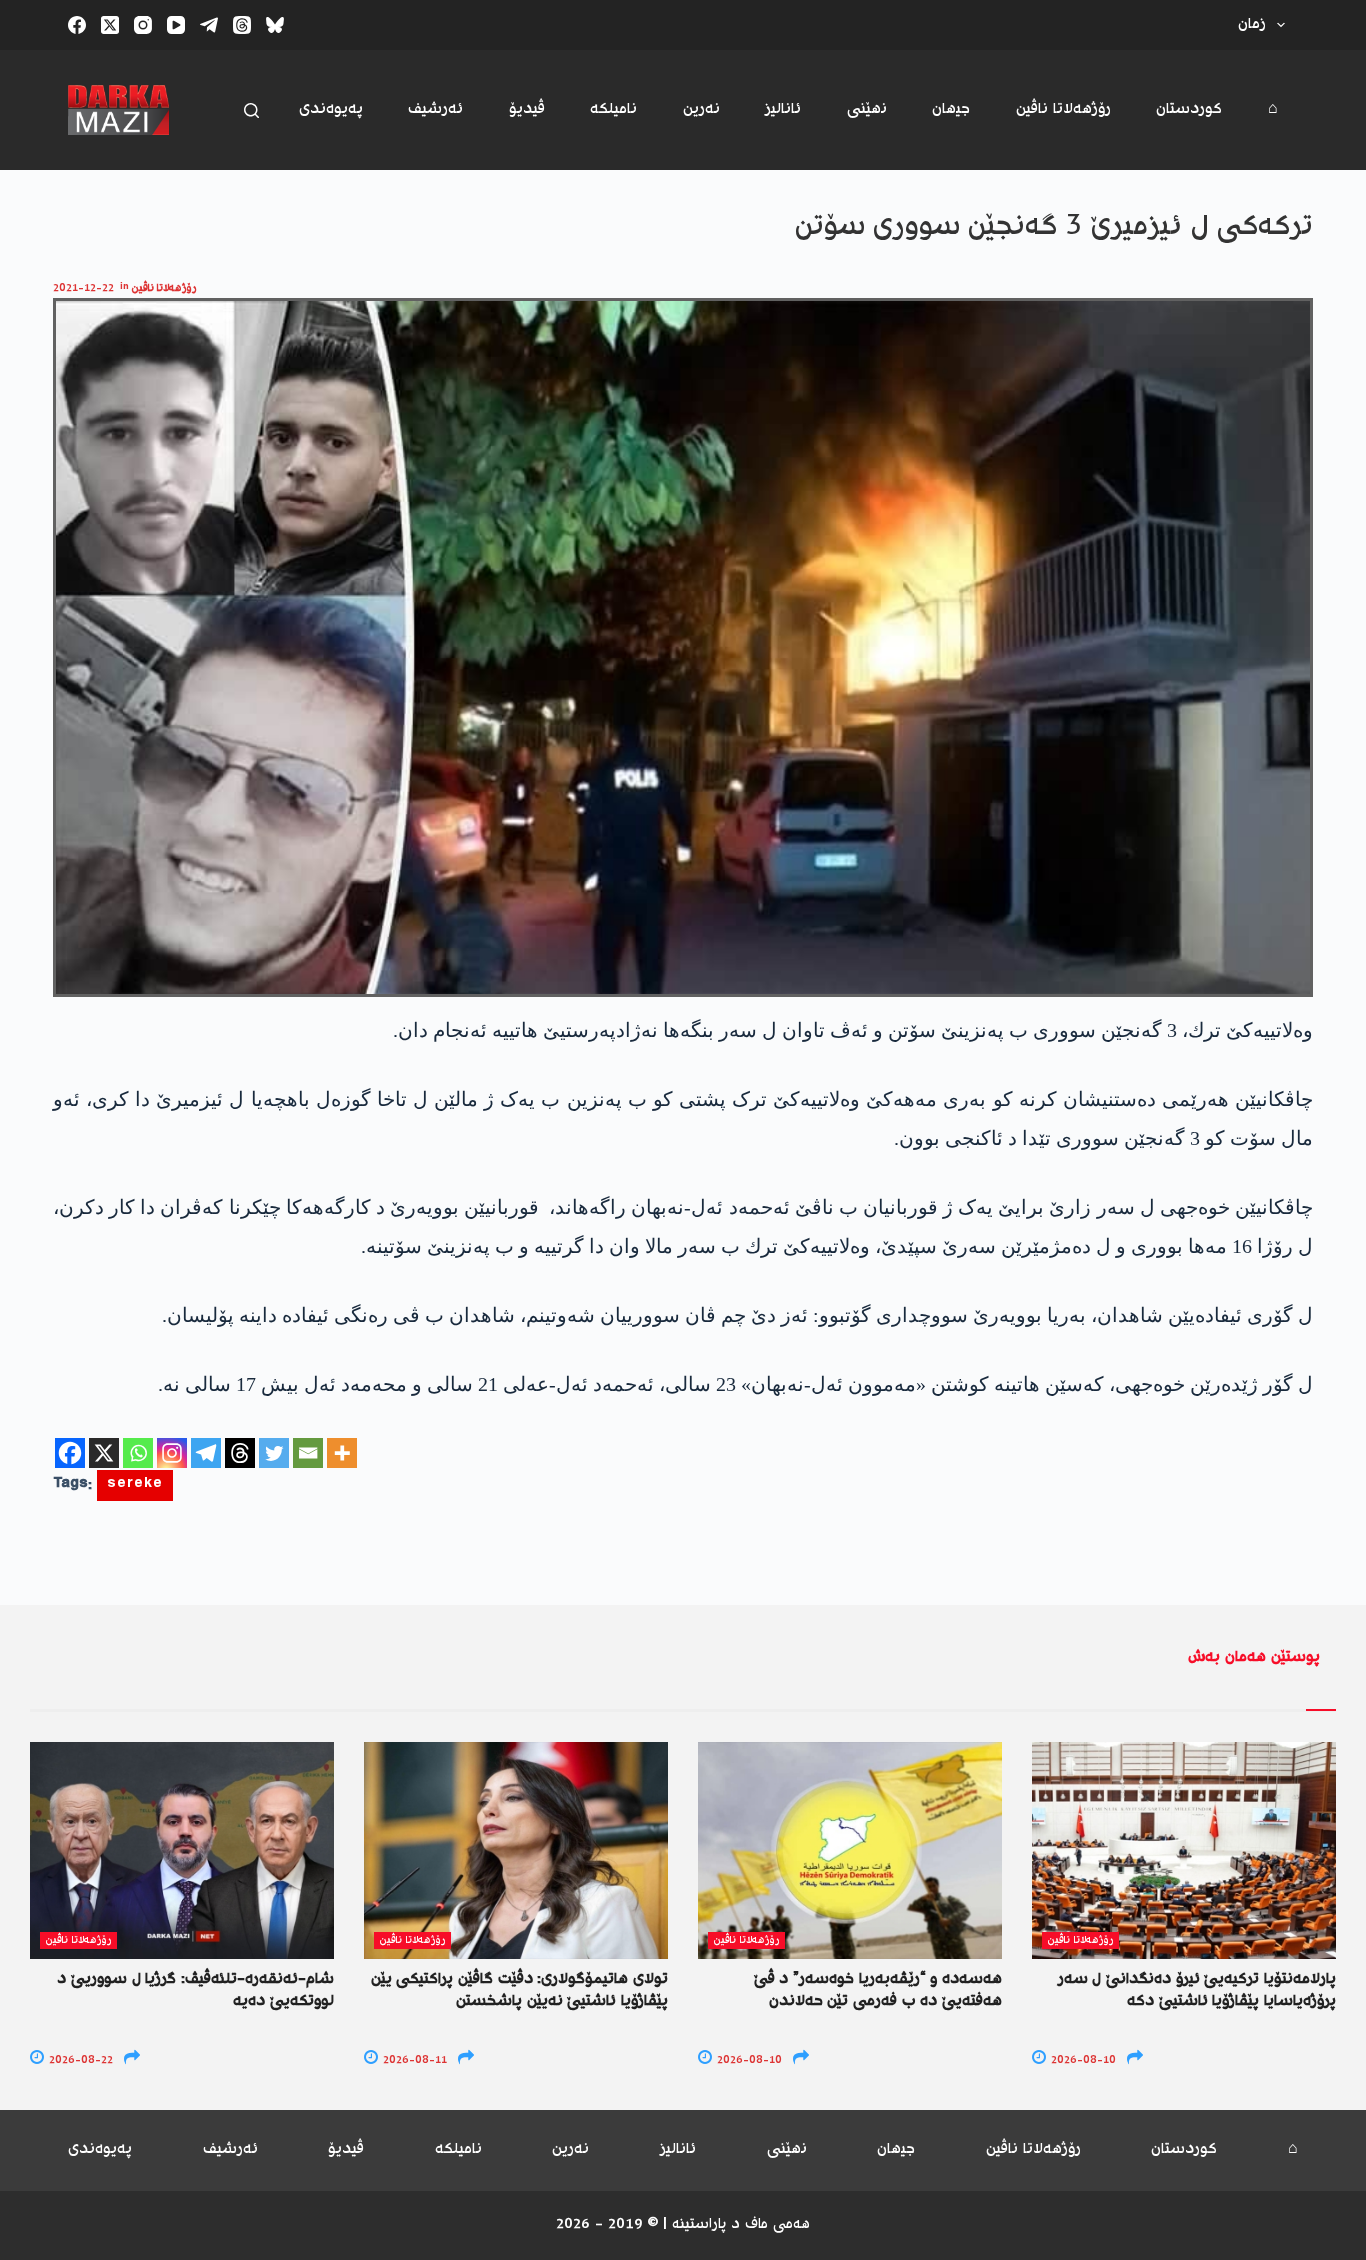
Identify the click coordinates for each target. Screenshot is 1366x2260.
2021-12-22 (83, 288)
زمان (1252, 24)
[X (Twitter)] (110, 25)
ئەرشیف (435, 109)
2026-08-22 (79, 2060)
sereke (135, 1485)
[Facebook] (77, 25)
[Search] (251, 110)
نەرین (701, 109)
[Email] (308, 1453)
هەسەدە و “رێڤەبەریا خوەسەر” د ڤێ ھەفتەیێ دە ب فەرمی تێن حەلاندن (878, 1990)
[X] (104, 1453)
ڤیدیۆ (527, 109)
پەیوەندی (331, 109)
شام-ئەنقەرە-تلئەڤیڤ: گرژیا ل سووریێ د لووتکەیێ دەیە (195, 1990)
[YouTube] (176, 25)
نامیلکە (613, 109)
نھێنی (867, 109)
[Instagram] (143, 25)
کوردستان (1189, 109)
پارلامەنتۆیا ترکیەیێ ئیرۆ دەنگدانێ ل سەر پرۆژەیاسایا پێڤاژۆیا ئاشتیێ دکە (1197, 1990)
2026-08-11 (413, 2060)
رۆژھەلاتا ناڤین (1063, 109)
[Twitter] (274, 1453)
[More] (342, 1453)
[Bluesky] (275, 25)
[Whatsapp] (138, 1453)
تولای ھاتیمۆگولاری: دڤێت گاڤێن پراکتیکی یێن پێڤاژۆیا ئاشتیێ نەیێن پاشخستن (519, 1990)
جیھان (951, 109)
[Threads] (242, 25)
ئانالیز (783, 109)
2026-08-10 (748, 2060)
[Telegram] (209, 25)
